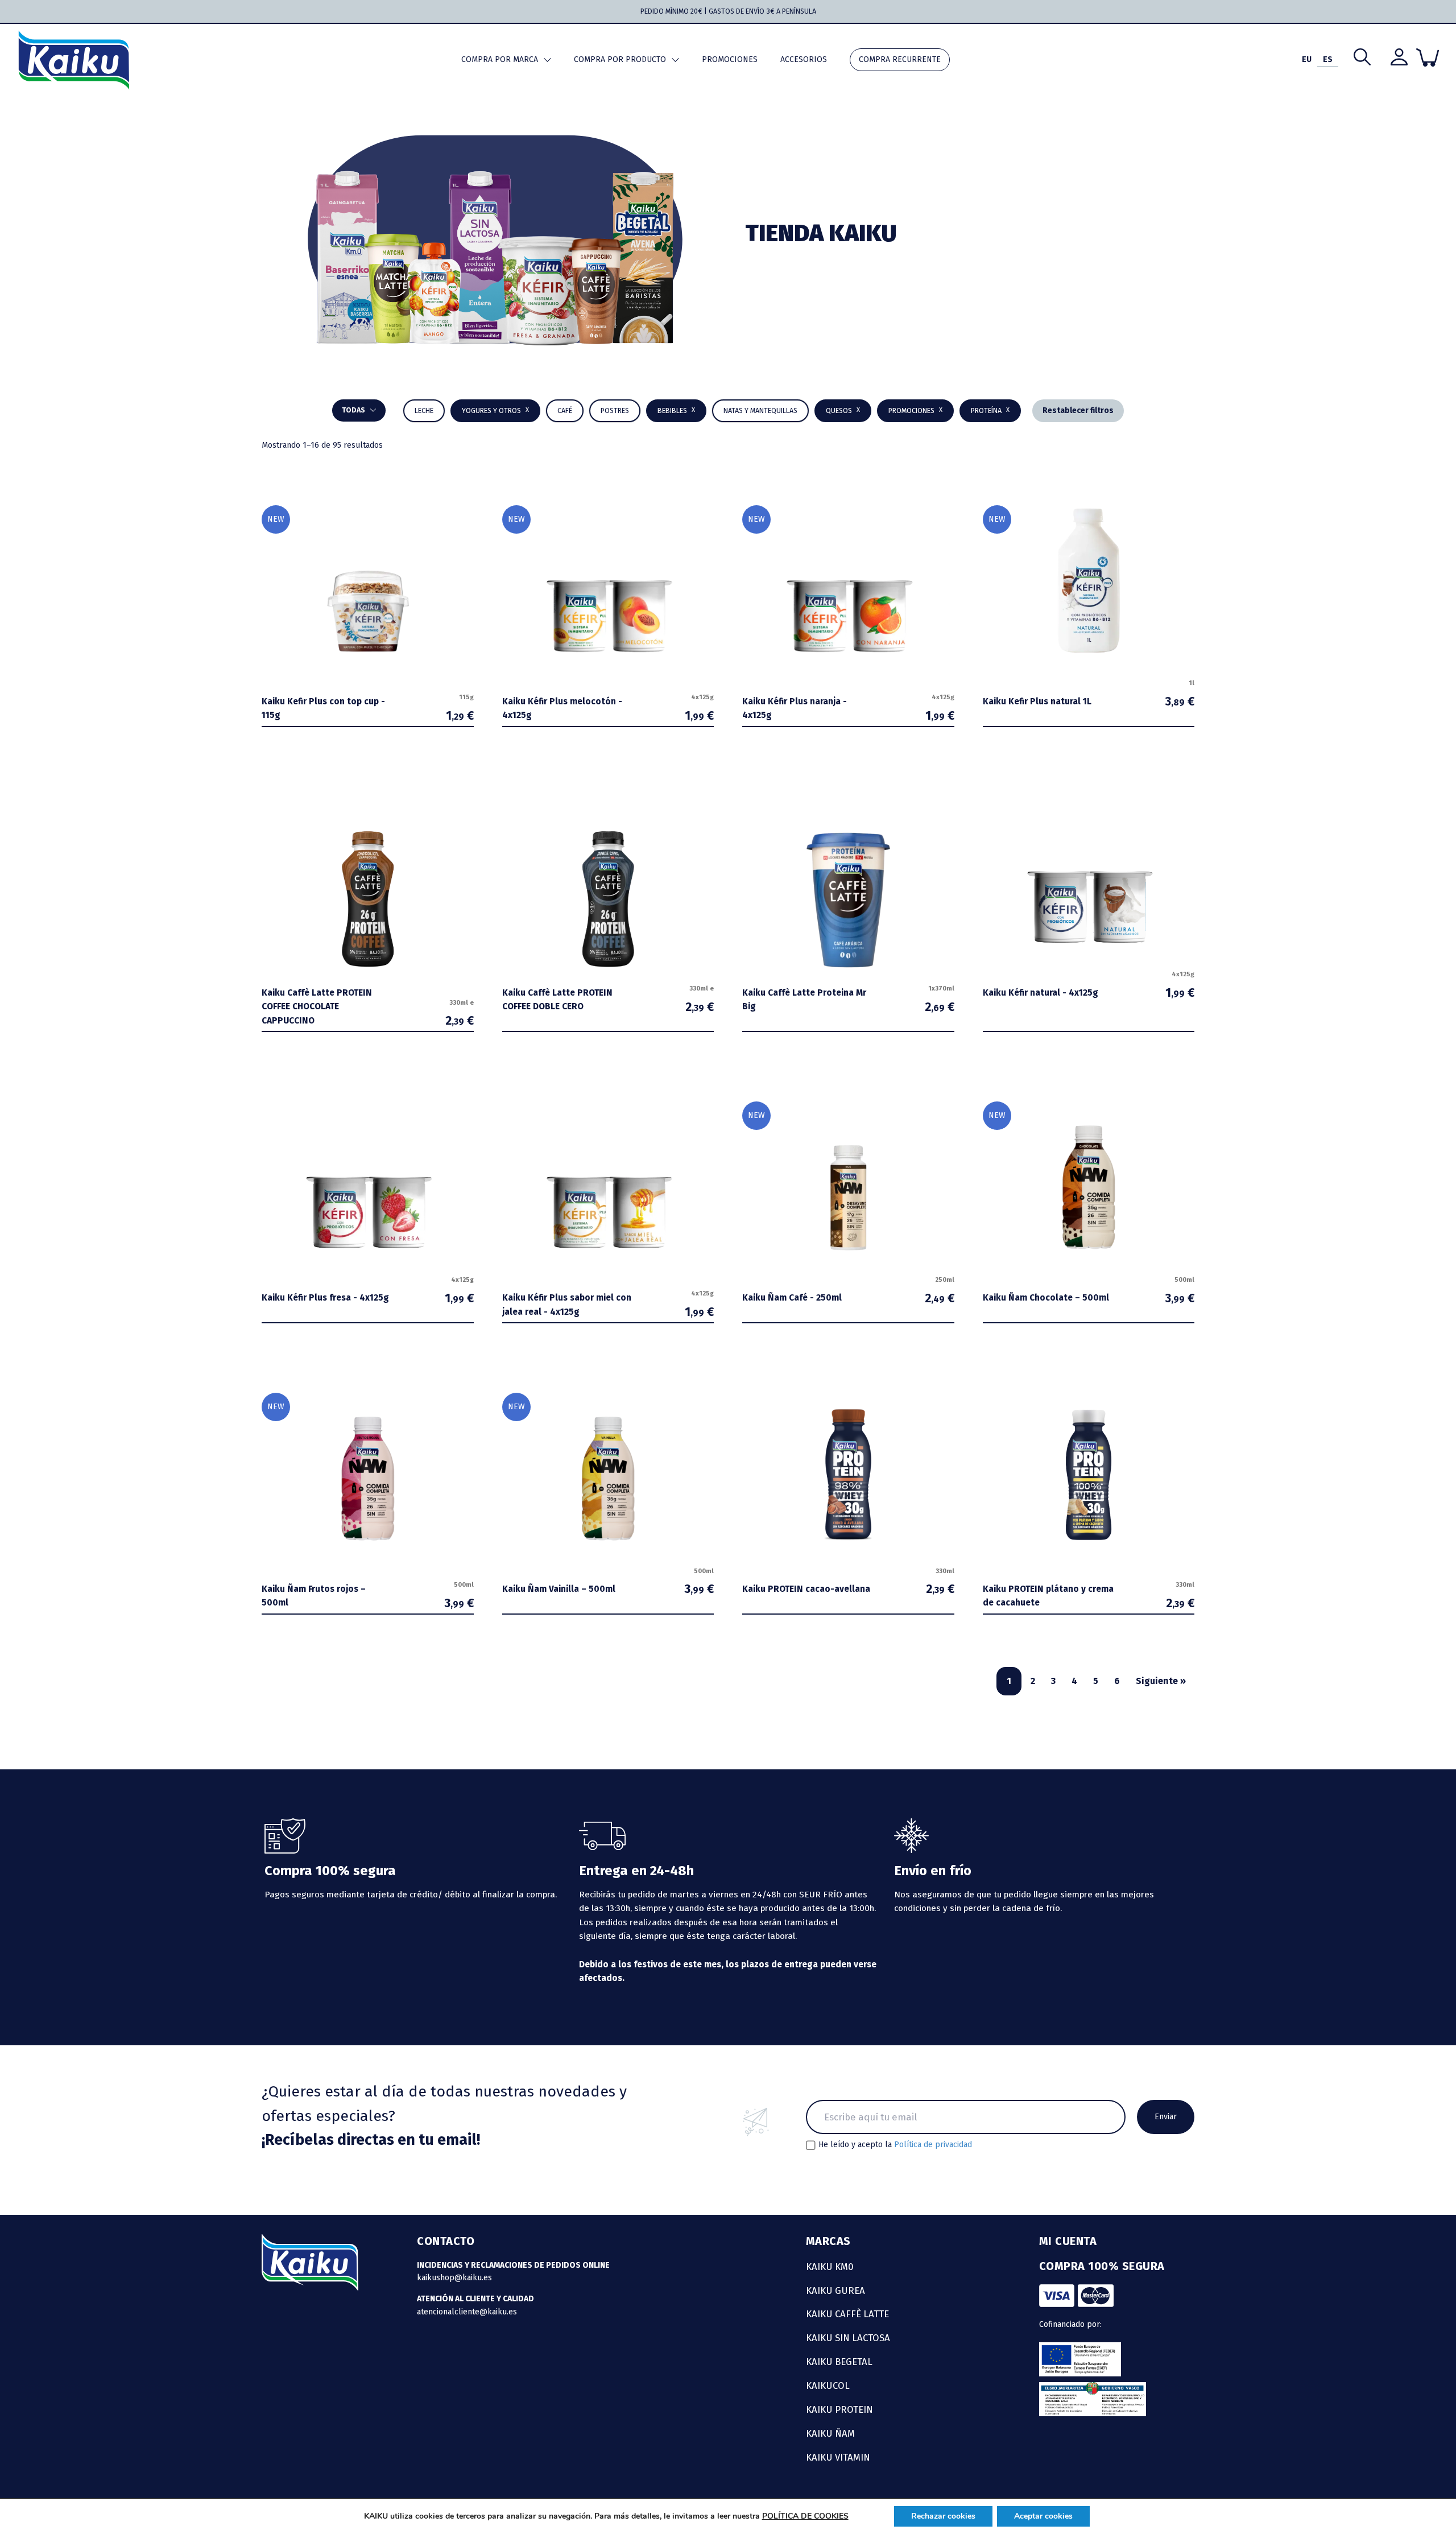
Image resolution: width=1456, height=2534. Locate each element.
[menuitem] (1307, 60)
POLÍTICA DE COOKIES (805, 2516)
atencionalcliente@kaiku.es (467, 2312)
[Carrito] (1428, 57)
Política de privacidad (933, 2145)
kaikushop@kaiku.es (454, 2278)
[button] (676, 411)
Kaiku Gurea (835, 2290)
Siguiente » (1161, 1681)
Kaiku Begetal (839, 2362)
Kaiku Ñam (830, 2433)
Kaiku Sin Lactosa (848, 2338)
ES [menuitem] (1328, 59)
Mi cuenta (1068, 2241)
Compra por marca (500, 59)
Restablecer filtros (1078, 410)
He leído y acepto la (895, 2145)
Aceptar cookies (1043, 2516)
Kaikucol (828, 2386)
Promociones (730, 59)
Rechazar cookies (943, 2516)
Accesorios (804, 59)
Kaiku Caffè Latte (847, 2314)
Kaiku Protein (839, 2409)
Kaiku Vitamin (838, 2457)
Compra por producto (620, 59)
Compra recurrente (900, 59)
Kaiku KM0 (830, 2267)
